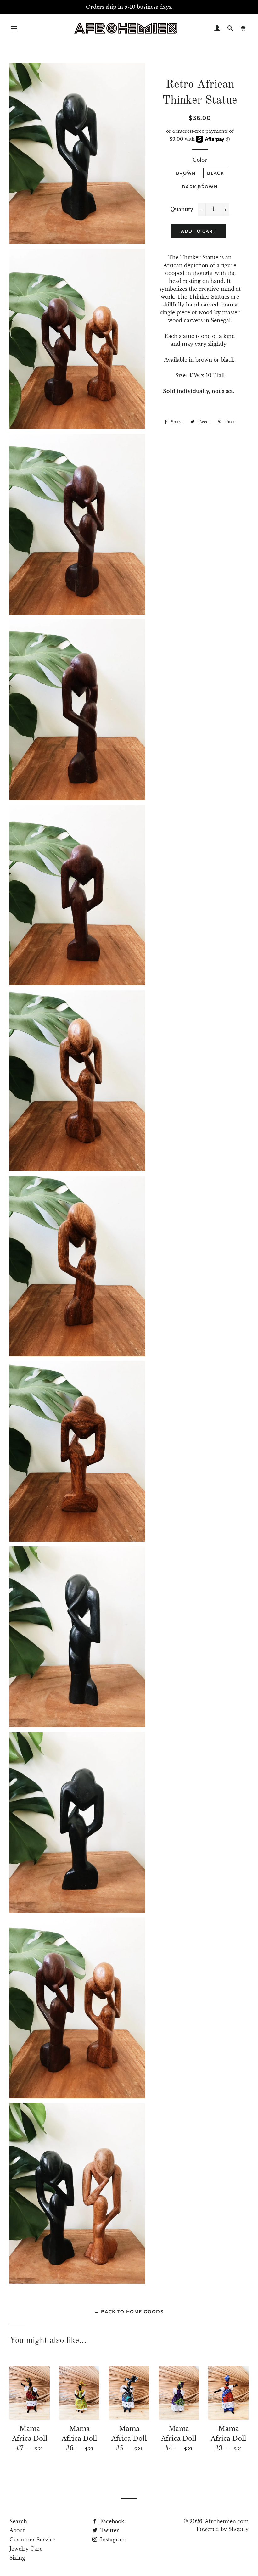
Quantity (182, 209)
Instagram (112, 2540)
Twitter (109, 2530)
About (17, 2530)
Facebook (111, 2521)
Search (18, 2521)
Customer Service (32, 2540)
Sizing (17, 2558)
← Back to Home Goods (129, 2312)
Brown (186, 173)
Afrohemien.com (227, 2521)
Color (200, 160)
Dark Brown (200, 187)
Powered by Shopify (222, 2529)
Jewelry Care (26, 2549)
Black (215, 173)
